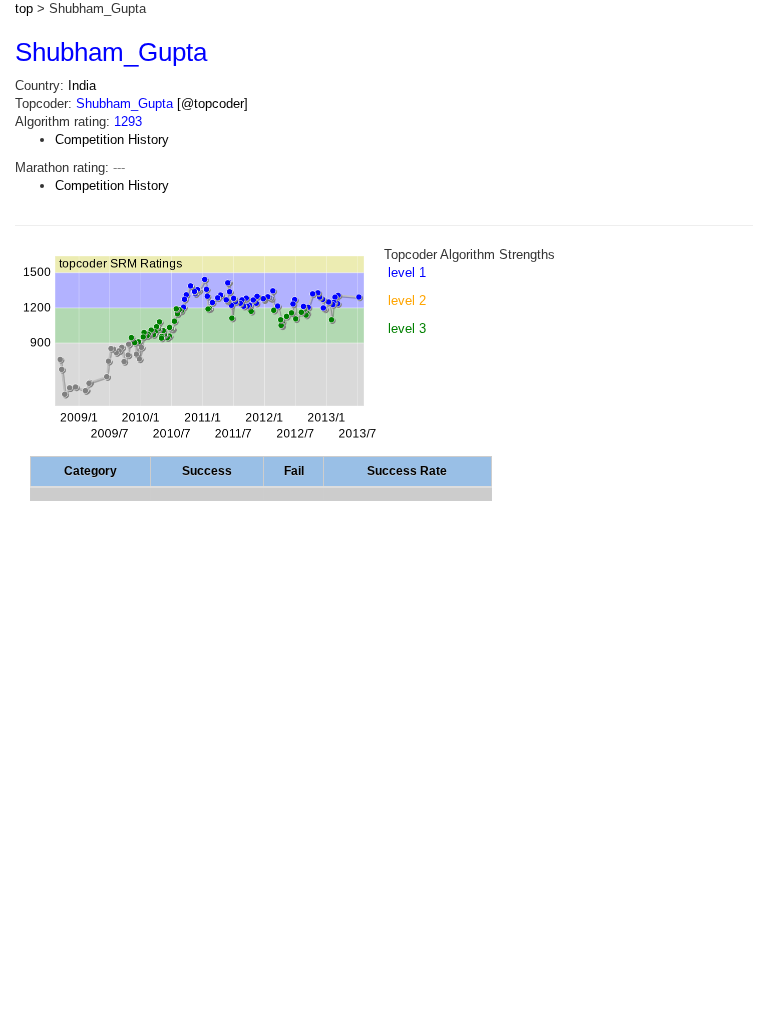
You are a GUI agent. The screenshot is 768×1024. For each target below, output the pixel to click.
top (24, 8)
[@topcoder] (212, 103)
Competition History (112, 139)
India (82, 85)
